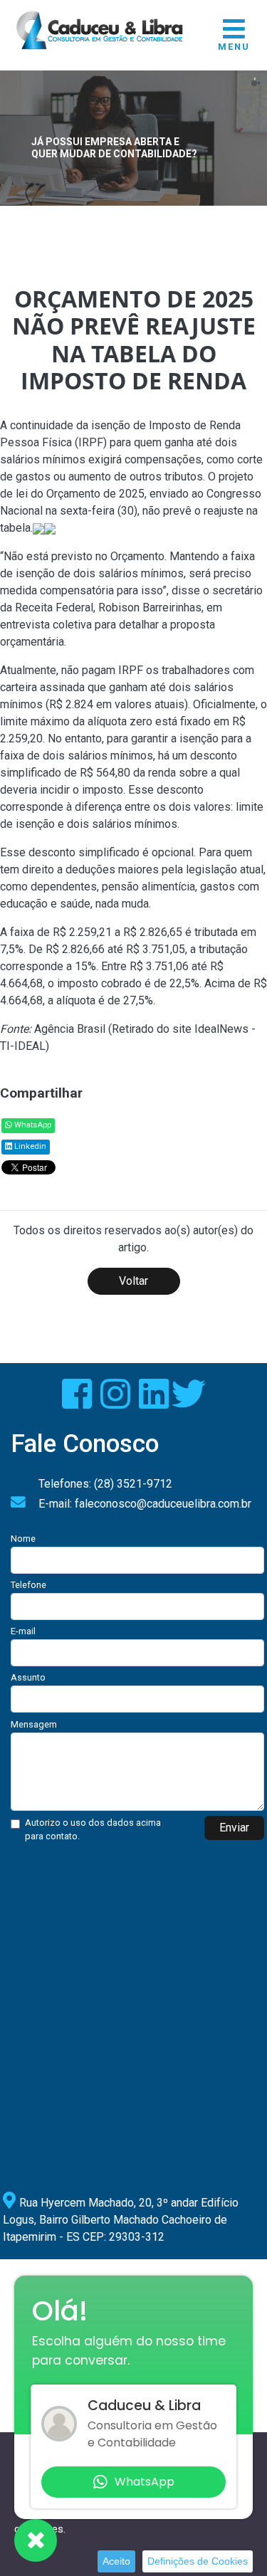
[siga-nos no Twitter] (189, 1403)
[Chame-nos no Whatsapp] (36, 2540)
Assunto (28, 1677)
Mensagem (34, 1724)
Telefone (28, 1585)
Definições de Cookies (198, 2561)
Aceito (116, 2561)
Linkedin (29, 1146)
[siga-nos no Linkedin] (155, 1403)
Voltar (133, 1281)
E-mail (23, 1631)
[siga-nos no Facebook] (78, 1403)
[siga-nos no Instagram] (117, 1403)
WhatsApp (32, 1125)
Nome (23, 1539)
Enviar (234, 1828)
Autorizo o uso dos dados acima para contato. (93, 1829)
